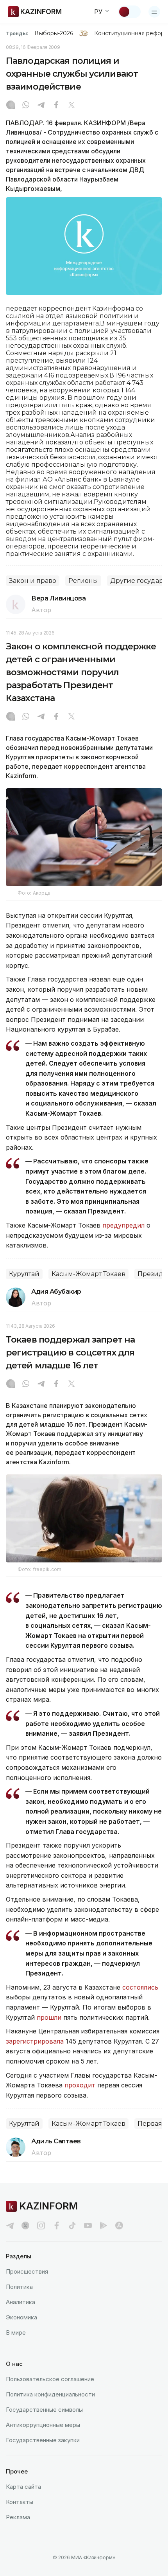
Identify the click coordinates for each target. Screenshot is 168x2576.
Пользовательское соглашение (50, 2379)
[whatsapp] (26, 106)
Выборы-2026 (54, 33)
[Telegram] (41, 106)
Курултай (24, 1274)
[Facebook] (56, 106)
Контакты (20, 2502)
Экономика (21, 2317)
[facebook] (57, 2225)
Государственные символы (44, 2410)
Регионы (83, 581)
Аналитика (21, 2302)
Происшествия (27, 2271)
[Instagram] (11, 106)
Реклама (18, 2517)
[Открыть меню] (154, 12)
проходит (80, 2085)
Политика (19, 2287)
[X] (71, 106)
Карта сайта (23, 2487)
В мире (16, 2332)
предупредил (123, 1225)
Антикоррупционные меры (43, 2425)
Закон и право (33, 581)
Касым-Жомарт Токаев (88, 1274)
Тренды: (17, 33)
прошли (50, 2017)
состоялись (140, 1987)
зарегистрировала (36, 2041)
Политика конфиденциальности (50, 2394)
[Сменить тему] (129, 12)
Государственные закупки (43, 2440)
